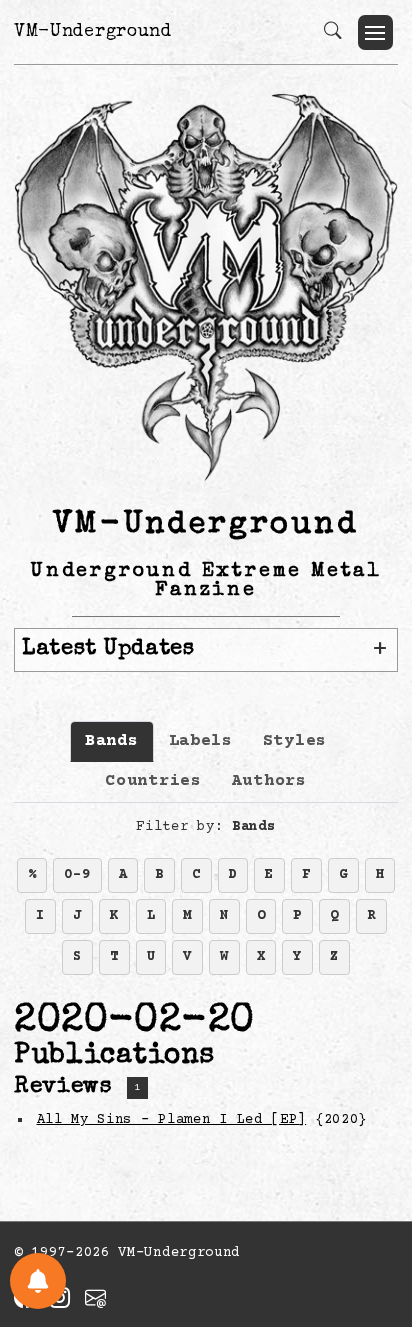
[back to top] (371, 1181)
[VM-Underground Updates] (38, 1281)
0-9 (77, 875)
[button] (375, 32)
